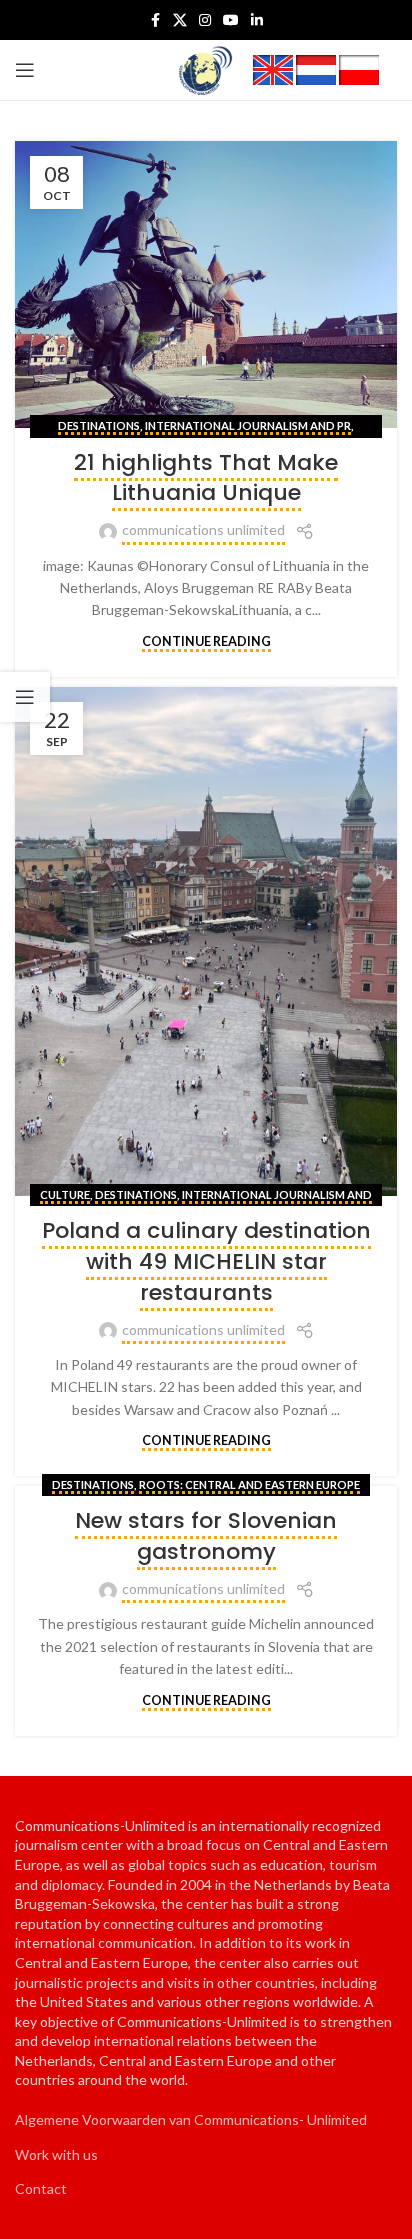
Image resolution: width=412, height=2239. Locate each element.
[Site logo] (206, 68)
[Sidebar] (25, 697)
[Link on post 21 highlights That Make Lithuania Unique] (206, 284)
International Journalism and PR (248, 425)
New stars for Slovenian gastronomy (206, 1536)
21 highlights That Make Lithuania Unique (206, 478)
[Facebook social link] (155, 20)
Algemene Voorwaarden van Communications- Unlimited (191, 2119)
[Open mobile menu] (25, 70)
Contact (41, 2188)
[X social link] (180, 20)
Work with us (56, 2154)
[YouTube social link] (231, 20)
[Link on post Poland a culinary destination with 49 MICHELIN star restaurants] (206, 941)
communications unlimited (203, 529)
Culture (65, 1194)
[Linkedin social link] (257, 20)
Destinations (99, 425)
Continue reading (206, 641)
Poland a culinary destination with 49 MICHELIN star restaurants (206, 1261)
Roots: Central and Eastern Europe (249, 1484)
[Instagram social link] (205, 20)
